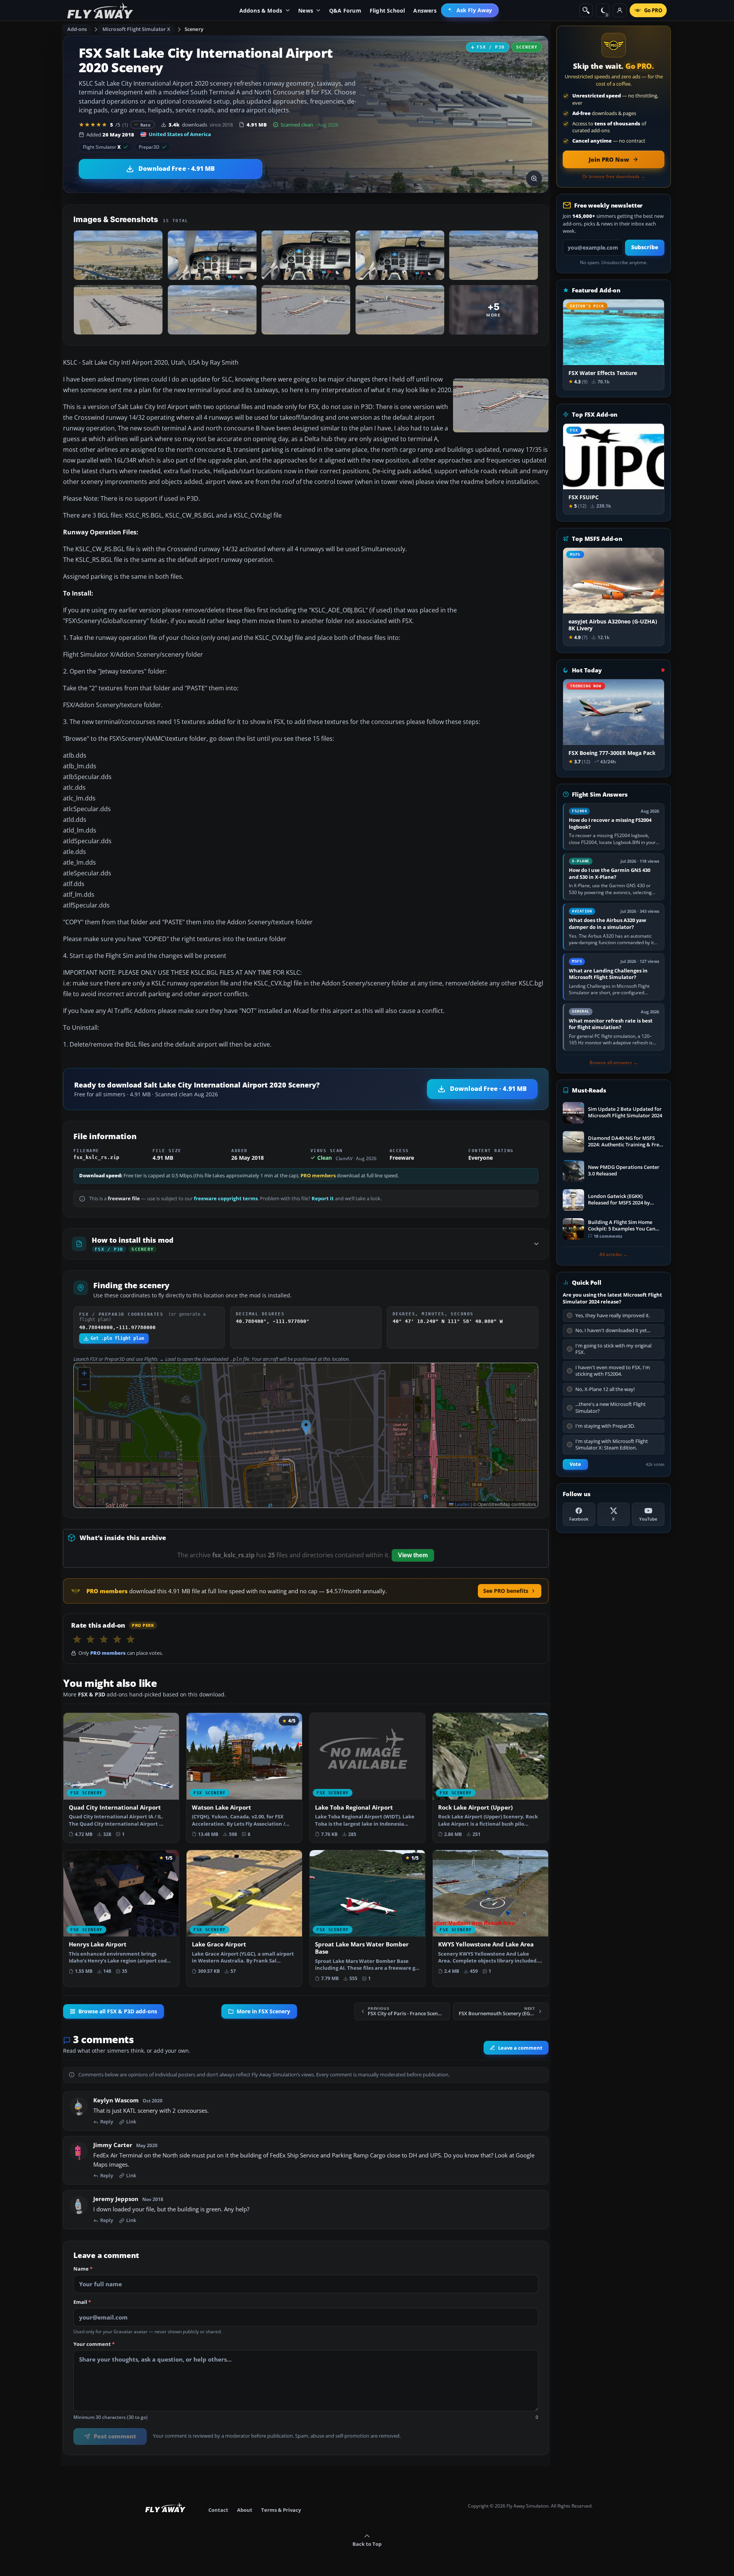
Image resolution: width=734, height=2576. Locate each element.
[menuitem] (470, 10)
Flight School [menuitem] (387, 11)
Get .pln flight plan (117, 1338)
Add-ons (77, 29)
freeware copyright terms (226, 1199)
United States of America (180, 134)
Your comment (94, 2344)
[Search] (586, 10)
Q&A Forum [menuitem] (345, 11)
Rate (145, 125)
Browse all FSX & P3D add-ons (118, 2011)
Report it (323, 1199)
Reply (107, 2122)
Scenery (194, 29)
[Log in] (620, 10)
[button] (306, 1428)
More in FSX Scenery (263, 2011)
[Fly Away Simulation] (100, 11)
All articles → (614, 1255)
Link (131, 2122)
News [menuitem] (306, 11)
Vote (575, 1464)
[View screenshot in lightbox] (534, 179)
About (245, 2510)
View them (413, 1555)
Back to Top (367, 2544)
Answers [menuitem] (425, 11)
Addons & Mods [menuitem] (261, 11)
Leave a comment (520, 2048)
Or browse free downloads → (614, 177)
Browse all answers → (614, 1063)
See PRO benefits (506, 1591)
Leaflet (461, 1504)
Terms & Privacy (281, 2510)
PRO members (318, 1176)
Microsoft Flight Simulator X (136, 29)
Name (83, 2269)
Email (82, 2303)
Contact (218, 2510)
